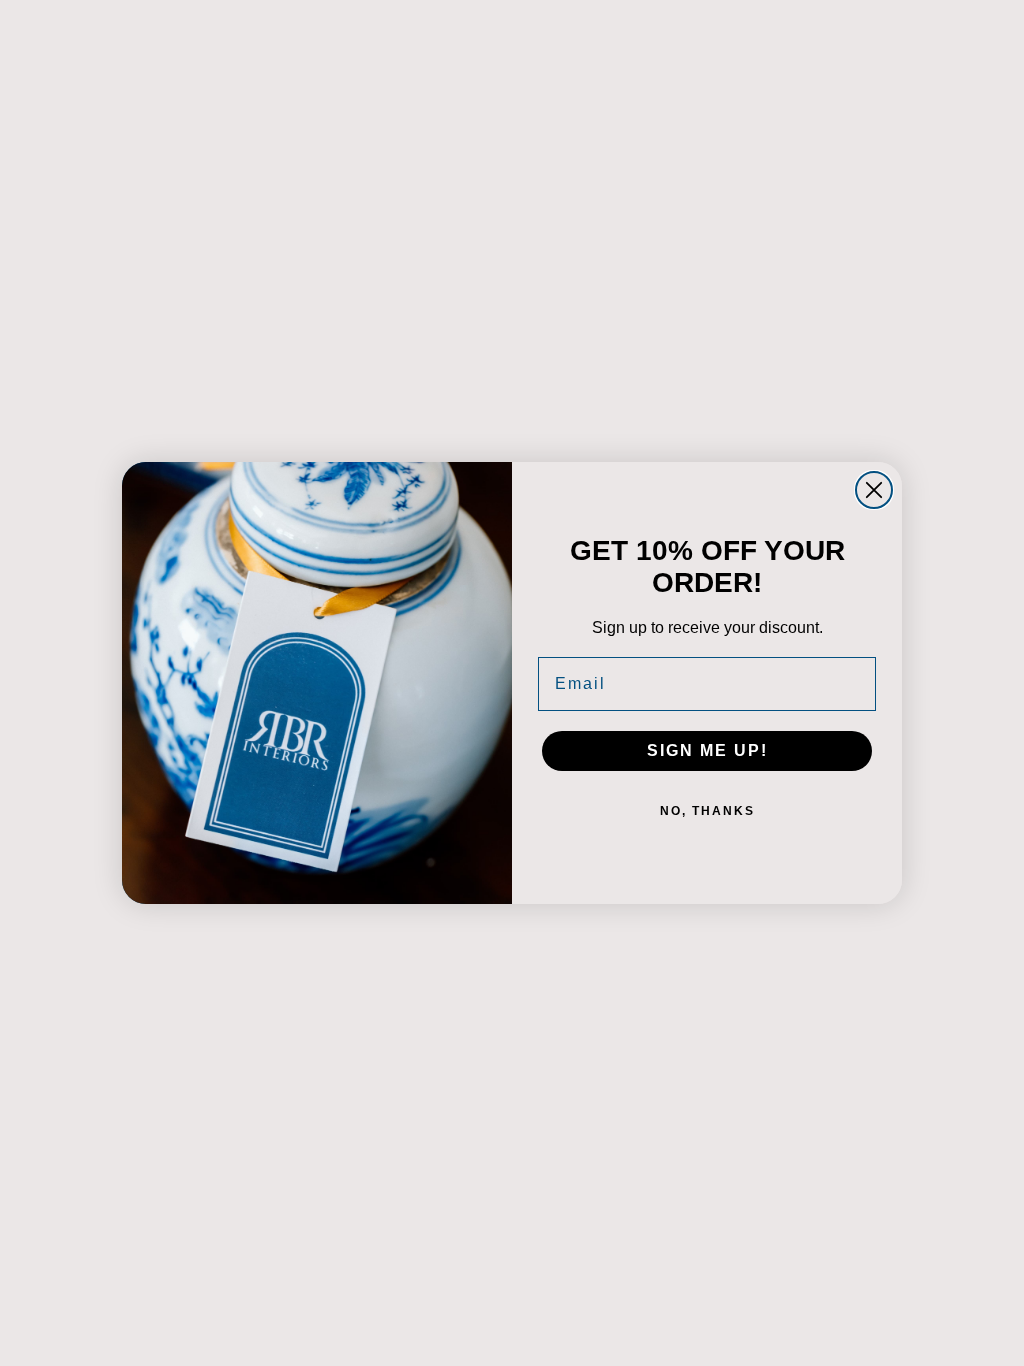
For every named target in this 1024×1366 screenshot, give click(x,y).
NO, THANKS (707, 811)
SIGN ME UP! (707, 750)
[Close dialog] (874, 490)
